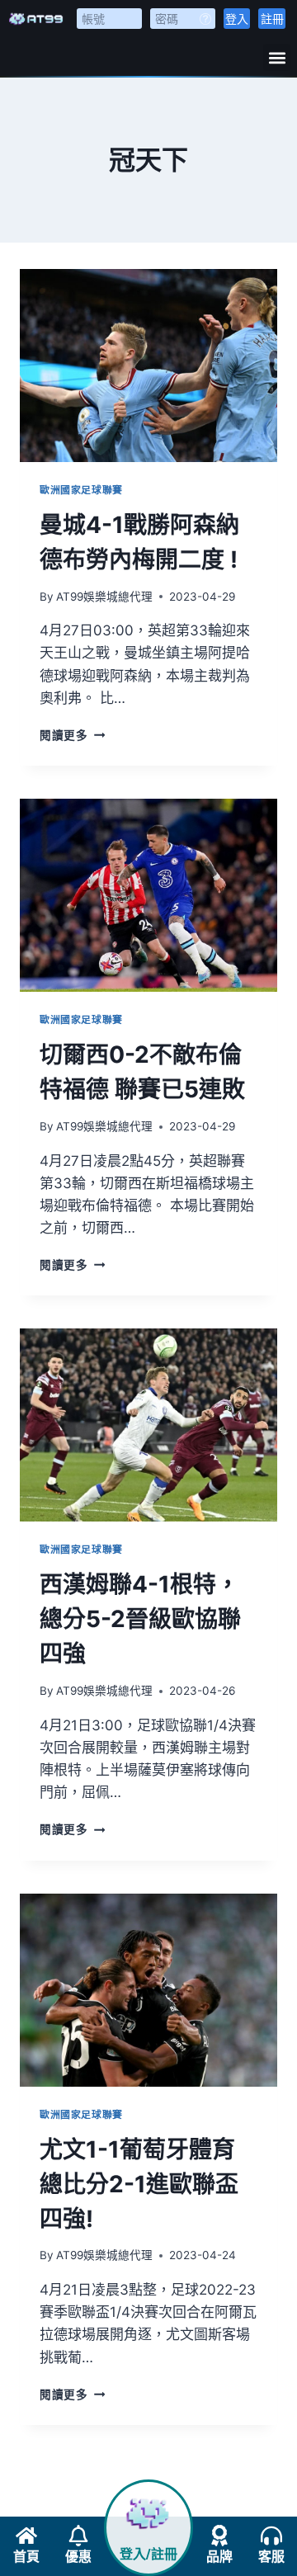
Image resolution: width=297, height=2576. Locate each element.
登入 (237, 19)
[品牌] (219, 2536)
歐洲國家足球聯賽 (81, 490)
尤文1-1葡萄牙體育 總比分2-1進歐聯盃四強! (139, 2184)
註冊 (272, 19)
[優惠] (78, 2536)
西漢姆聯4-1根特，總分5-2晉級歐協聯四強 (140, 1619)
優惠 (78, 2557)
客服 (271, 2557)
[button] (277, 57)
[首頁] (26, 2536)
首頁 (26, 2557)
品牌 (219, 2557)
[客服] (271, 2536)
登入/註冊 (148, 2554)
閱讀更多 (70, 735)
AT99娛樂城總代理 (104, 597)
